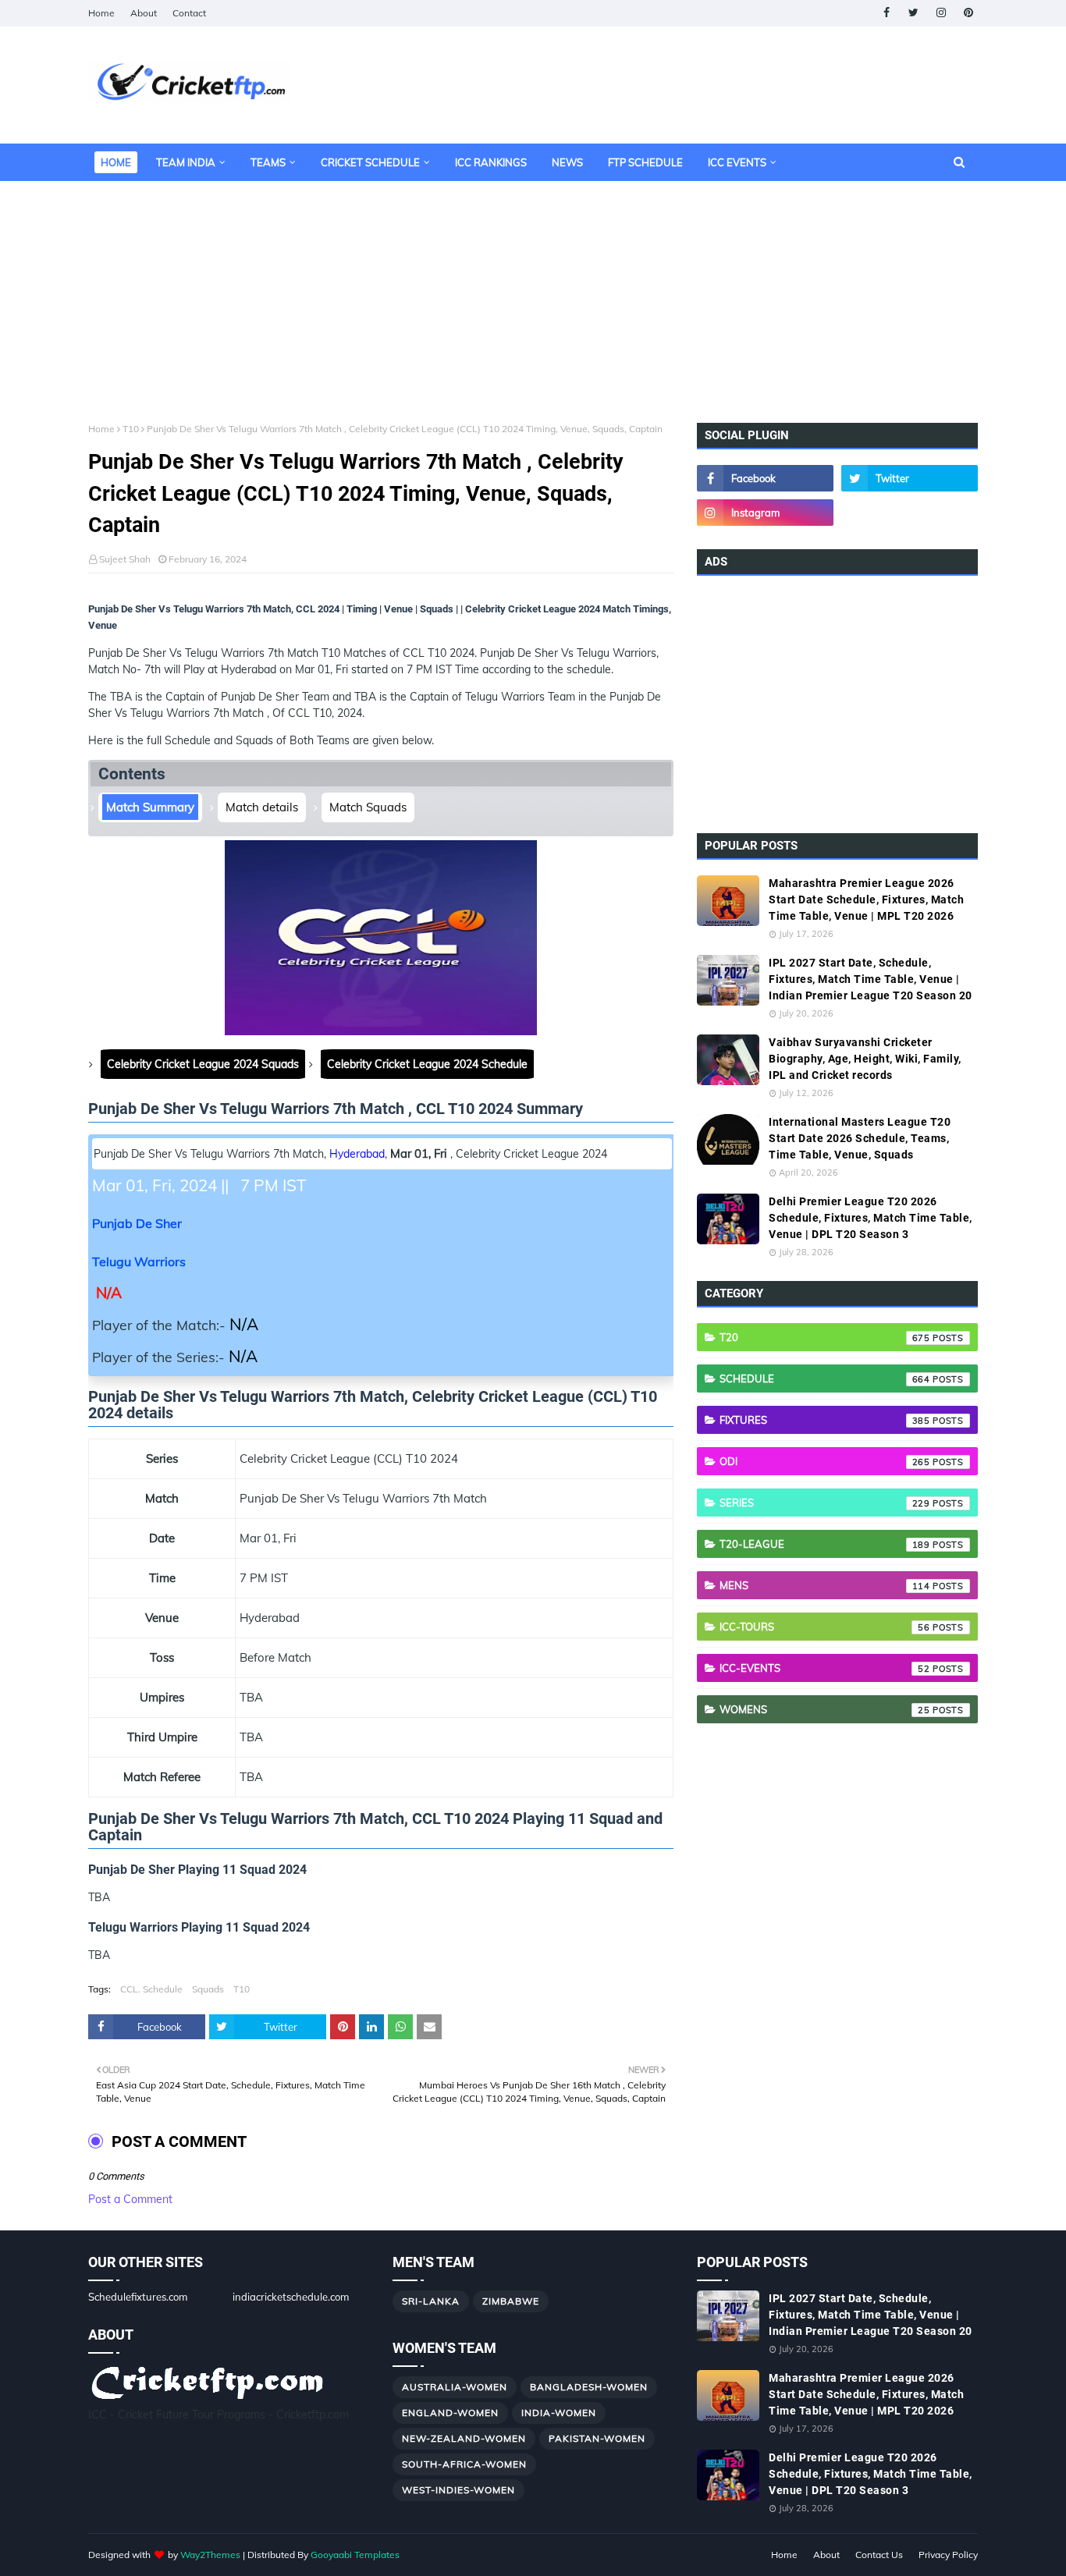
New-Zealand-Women (464, 2438)
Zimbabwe (511, 2301)
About (144, 13)
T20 (825, 1337)
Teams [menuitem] (268, 162)
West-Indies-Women (458, 2490)
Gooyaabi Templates (355, 2555)
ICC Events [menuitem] (737, 162)
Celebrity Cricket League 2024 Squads (203, 1064)
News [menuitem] (567, 162)
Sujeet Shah (125, 559)
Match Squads (368, 807)
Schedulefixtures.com (138, 2297)
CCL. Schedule (151, 1989)
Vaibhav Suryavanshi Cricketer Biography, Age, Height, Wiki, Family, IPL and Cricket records (865, 1059)
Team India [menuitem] (186, 162)
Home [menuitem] (116, 162)
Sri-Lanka (431, 2301)
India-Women (559, 2413)
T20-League (825, 1544)
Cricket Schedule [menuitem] (370, 162)
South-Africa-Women (464, 2464)
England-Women (450, 2413)
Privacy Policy (948, 2555)
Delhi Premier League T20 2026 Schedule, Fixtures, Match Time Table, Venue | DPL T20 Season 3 (871, 1218)
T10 (131, 429)
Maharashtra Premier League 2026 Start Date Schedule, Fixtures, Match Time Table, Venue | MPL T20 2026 (866, 899)
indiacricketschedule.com (291, 2297)
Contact (189, 13)
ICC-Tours (825, 1627)
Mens (825, 1585)
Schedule (825, 1378)
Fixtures (825, 1420)
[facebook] (886, 13)
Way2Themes (210, 2555)
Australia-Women (455, 2387)
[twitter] (913, 13)
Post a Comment (130, 2199)
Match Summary (150, 807)
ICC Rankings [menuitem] (491, 162)
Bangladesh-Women (589, 2387)
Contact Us (879, 2555)
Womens (825, 1709)
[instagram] (941, 13)
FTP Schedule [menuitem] (645, 162)
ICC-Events (825, 1668)
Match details (262, 807)
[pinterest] (968, 13)
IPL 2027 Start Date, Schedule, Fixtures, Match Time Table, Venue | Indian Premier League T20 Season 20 (871, 979)
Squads (208, 1989)
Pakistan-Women (597, 2438)
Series (825, 1503)
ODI (825, 1461)
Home (101, 13)
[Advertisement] (533, 290)
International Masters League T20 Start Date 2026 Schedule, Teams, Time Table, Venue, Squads (860, 1138)
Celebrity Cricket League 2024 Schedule (427, 1064)
